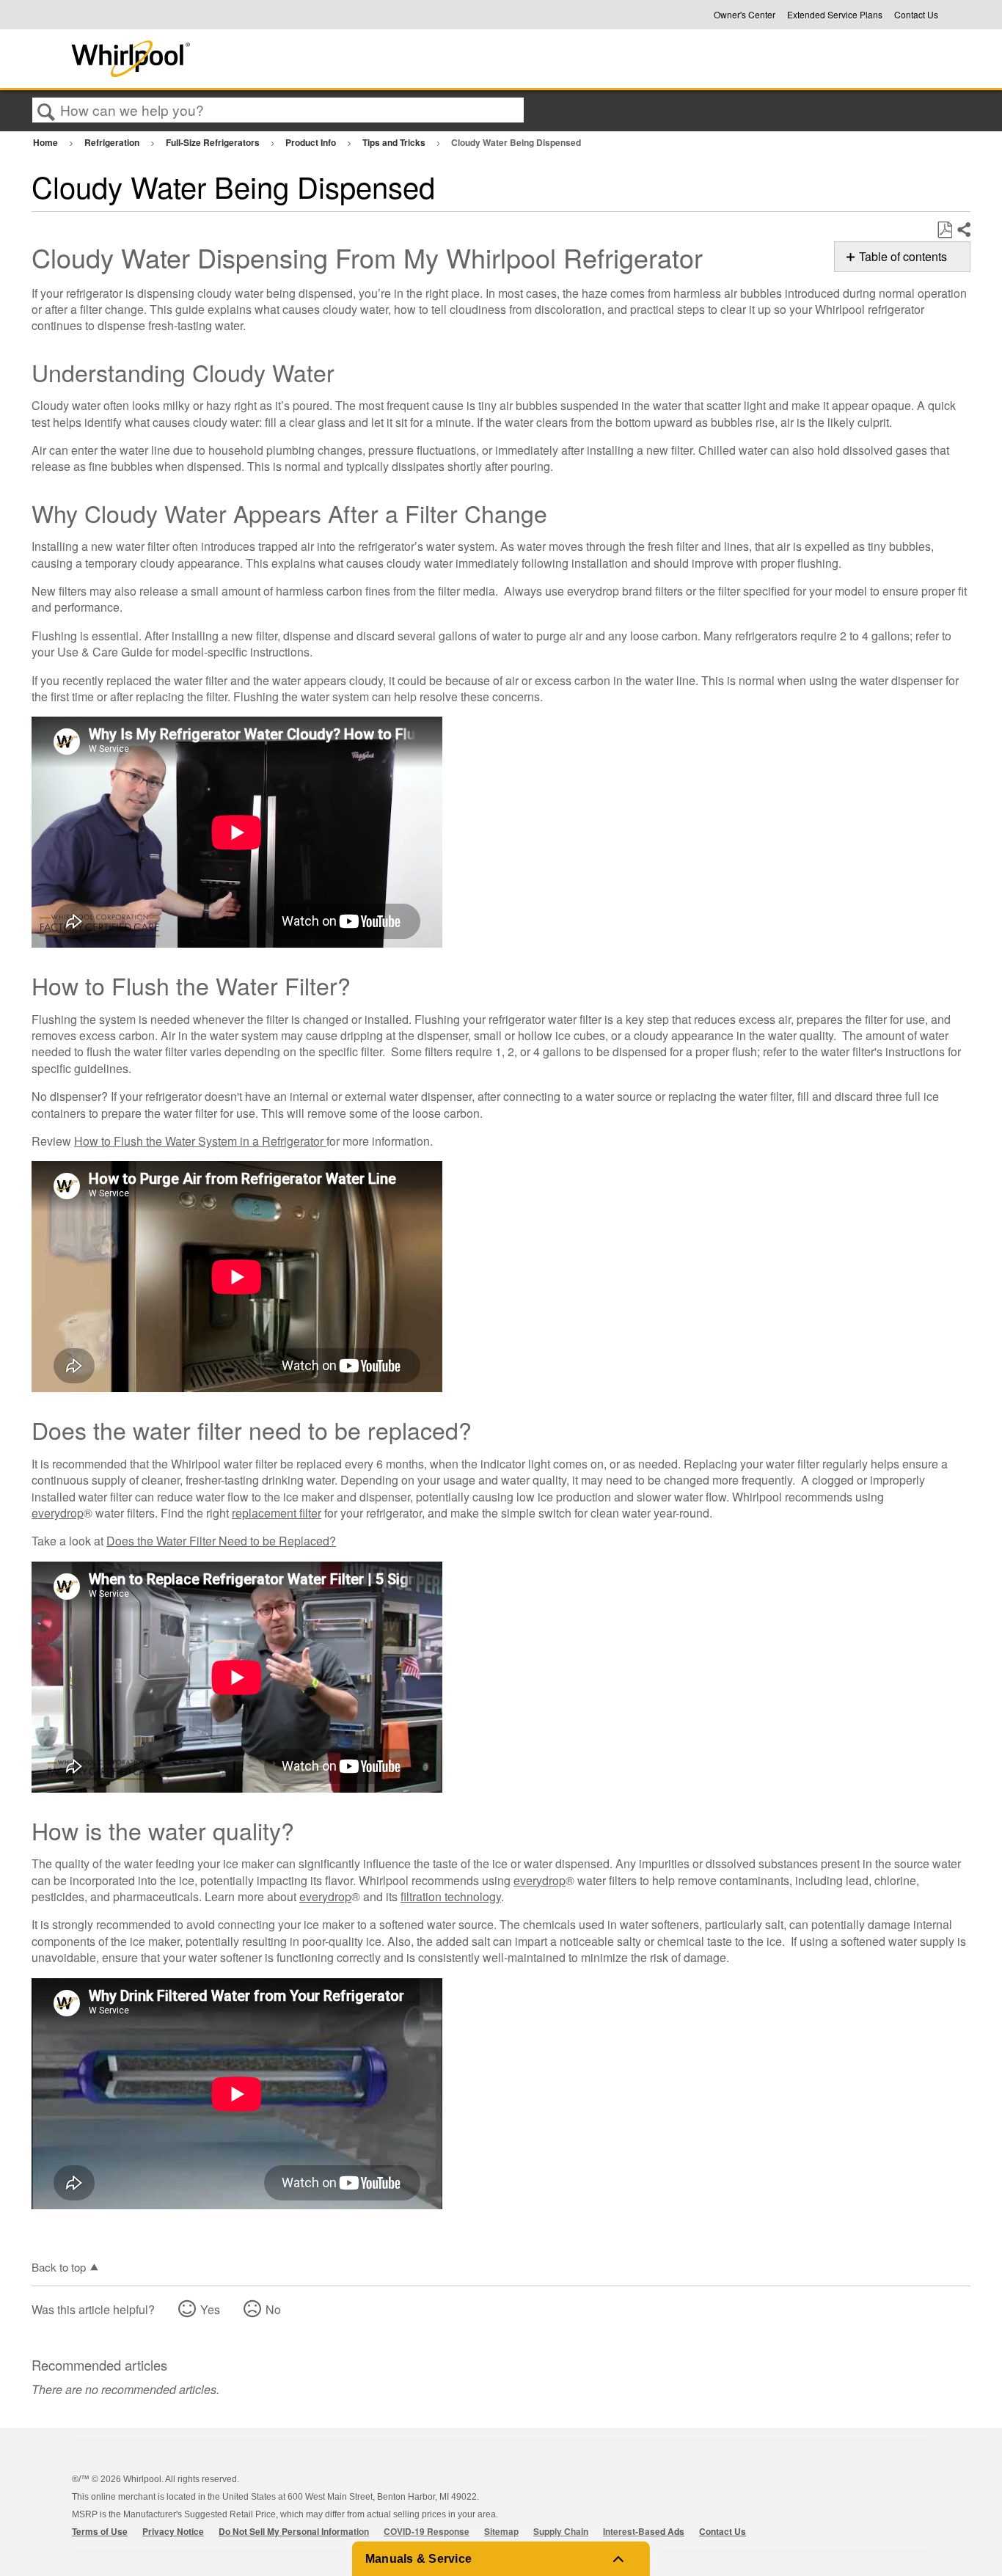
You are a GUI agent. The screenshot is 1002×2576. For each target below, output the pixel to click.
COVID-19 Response (427, 2531)
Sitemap (501, 2531)
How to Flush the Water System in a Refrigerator (200, 1141)
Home (47, 142)
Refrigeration (113, 142)
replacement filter (277, 1513)
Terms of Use (100, 2531)
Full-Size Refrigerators (214, 142)
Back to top (59, 2266)
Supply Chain (561, 2531)
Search (46, 111)
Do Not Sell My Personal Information (294, 2531)
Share (963, 230)
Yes (210, 2309)
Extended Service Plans (835, 15)
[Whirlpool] (239, 59)
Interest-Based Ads (644, 2531)
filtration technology (451, 1896)
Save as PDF (944, 230)
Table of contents (903, 256)
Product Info (312, 142)
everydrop (58, 1513)
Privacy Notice (173, 2531)
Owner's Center (745, 15)
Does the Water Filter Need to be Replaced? (221, 1541)
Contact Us (916, 15)
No (273, 2309)
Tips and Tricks (395, 142)
